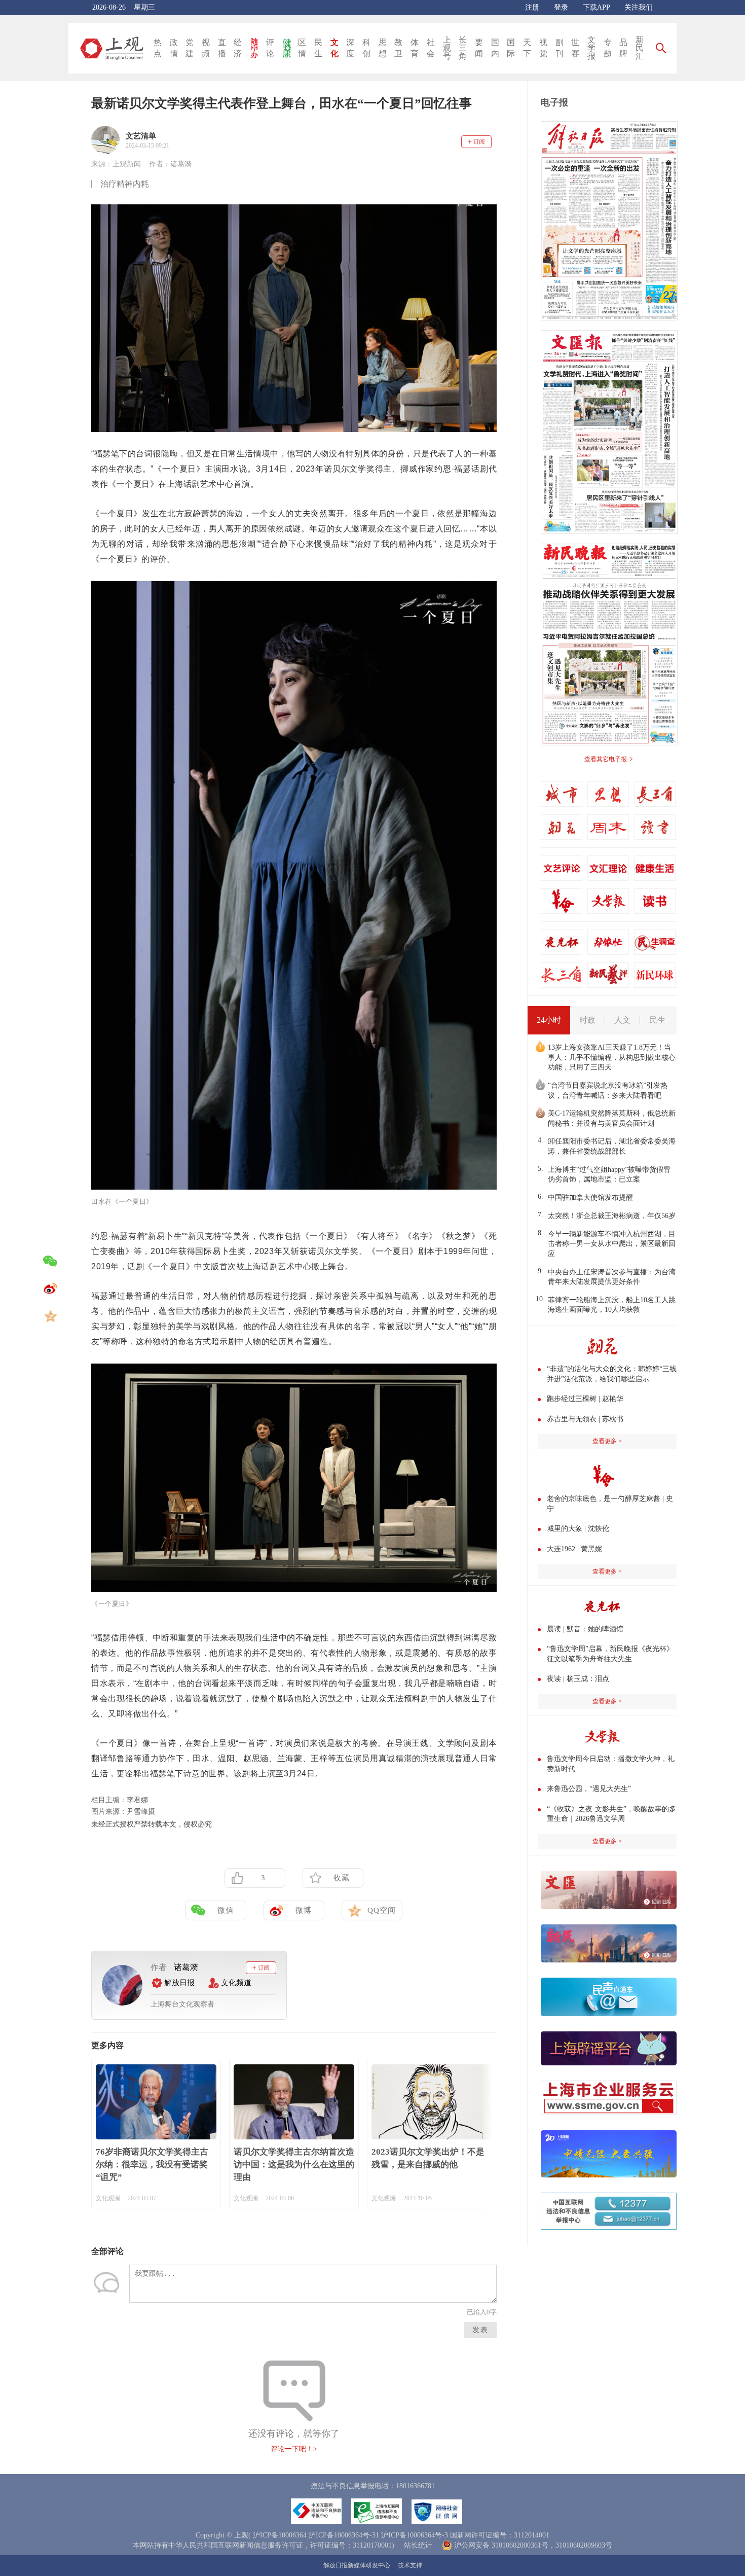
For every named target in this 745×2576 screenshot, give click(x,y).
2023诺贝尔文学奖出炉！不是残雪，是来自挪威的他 (428, 2158)
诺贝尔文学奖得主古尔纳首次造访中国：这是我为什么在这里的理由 (294, 2164)
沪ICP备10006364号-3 (415, 2535)
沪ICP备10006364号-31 (344, 2535)
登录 (561, 7)
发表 (480, 2330)
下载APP (596, 7)
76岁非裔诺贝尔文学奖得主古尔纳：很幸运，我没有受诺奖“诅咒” (152, 2164)
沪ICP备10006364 (280, 2535)
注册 (532, 7)
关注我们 (639, 7)
